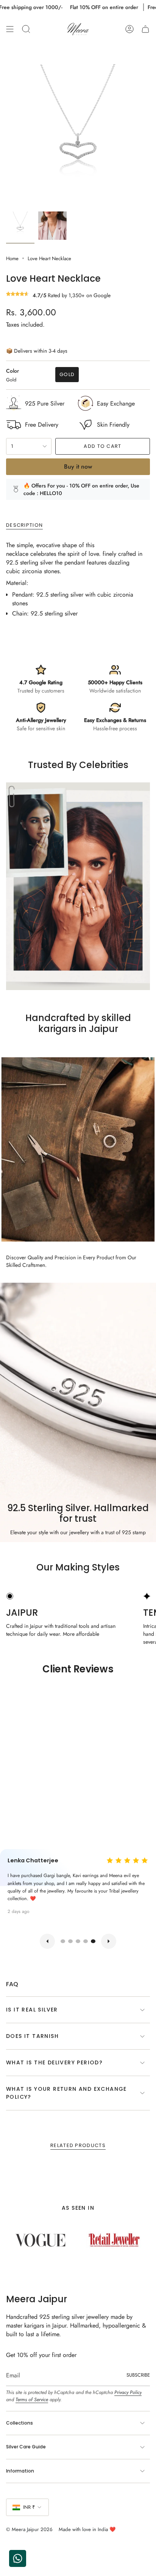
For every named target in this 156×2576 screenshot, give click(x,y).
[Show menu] (10, 29)
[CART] (145, 29)
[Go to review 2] (70, 1941)
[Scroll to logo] (41, 2242)
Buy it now (78, 467)
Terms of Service (32, 2399)
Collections (19, 2423)
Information (20, 2471)
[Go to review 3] (78, 1941)
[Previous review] (47, 1941)
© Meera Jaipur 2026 (29, 2529)
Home (12, 258)
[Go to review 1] (63, 1941)
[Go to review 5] (93, 1941)
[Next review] (109, 1941)
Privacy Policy (128, 2392)
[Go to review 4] (86, 1941)
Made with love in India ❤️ (87, 2529)
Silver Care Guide (26, 2447)
